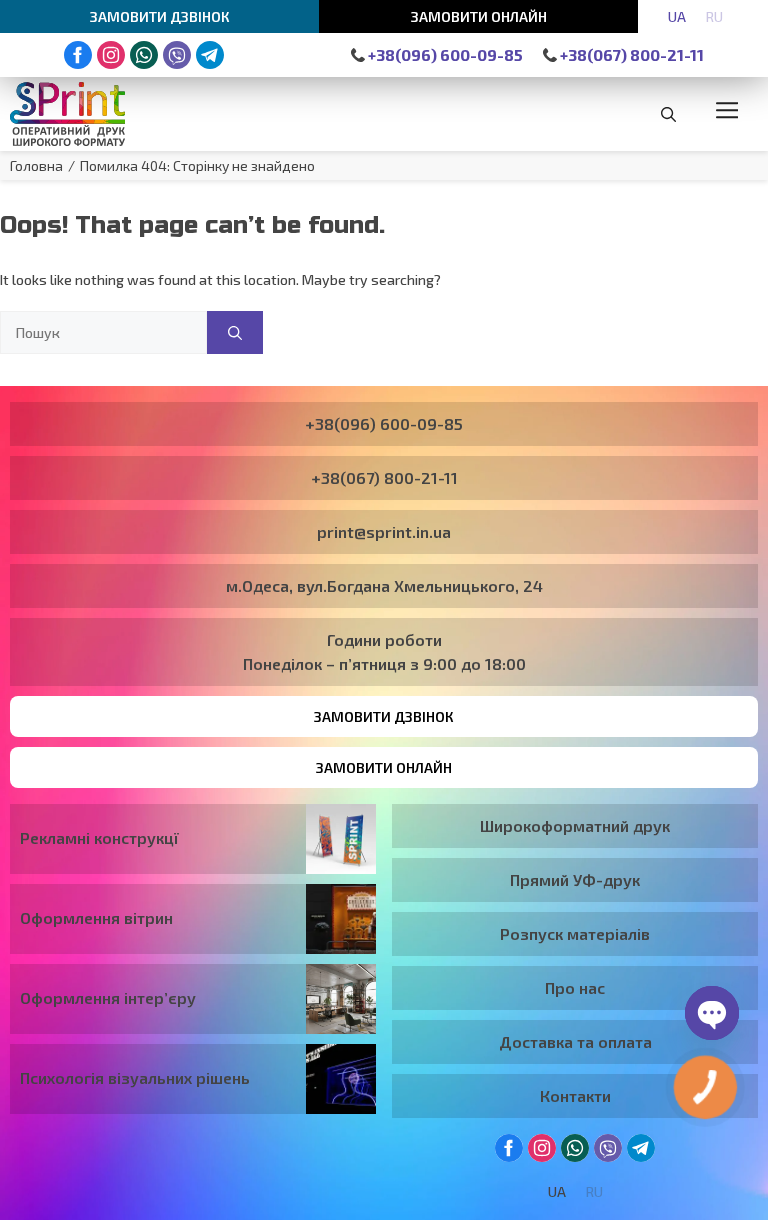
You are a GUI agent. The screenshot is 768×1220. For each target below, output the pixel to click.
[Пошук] (235, 332)
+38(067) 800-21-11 (630, 54)
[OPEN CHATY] (712, 1013)
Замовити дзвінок (160, 16)
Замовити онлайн (479, 16)
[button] (668, 114)
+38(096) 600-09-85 (444, 54)
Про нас (575, 987)
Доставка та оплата (575, 1041)
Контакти (575, 1095)
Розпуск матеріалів (575, 933)
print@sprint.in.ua (384, 531)
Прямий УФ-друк (575, 879)
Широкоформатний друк (575, 825)
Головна (36, 165)
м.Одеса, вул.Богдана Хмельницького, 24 (384, 585)
